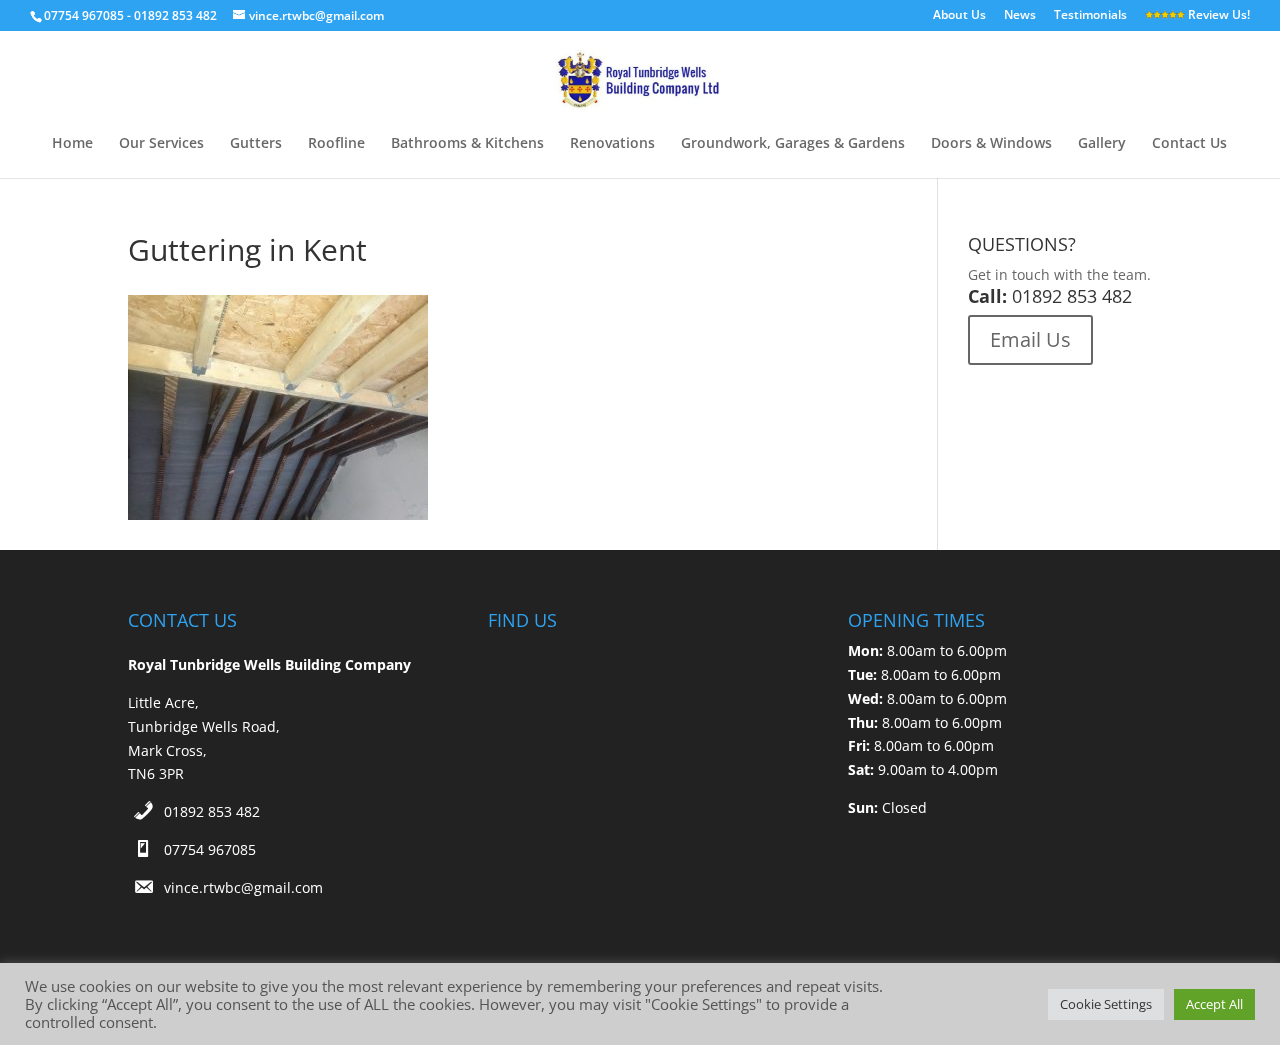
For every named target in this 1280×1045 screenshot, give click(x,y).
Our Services (161, 144)
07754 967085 (210, 849)
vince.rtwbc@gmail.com (243, 887)
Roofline (336, 144)
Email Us (1030, 339)
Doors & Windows (991, 144)
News (1020, 16)
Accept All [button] (1214, 1004)
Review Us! (1217, 16)
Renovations (612, 144)
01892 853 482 (212, 811)
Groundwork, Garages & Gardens (793, 144)
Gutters (256, 144)
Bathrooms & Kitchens (467, 144)
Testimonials (1090, 16)
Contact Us (1189, 144)
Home (72, 144)
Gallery (1102, 144)
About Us (959, 16)
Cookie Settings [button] (1106, 1004)
